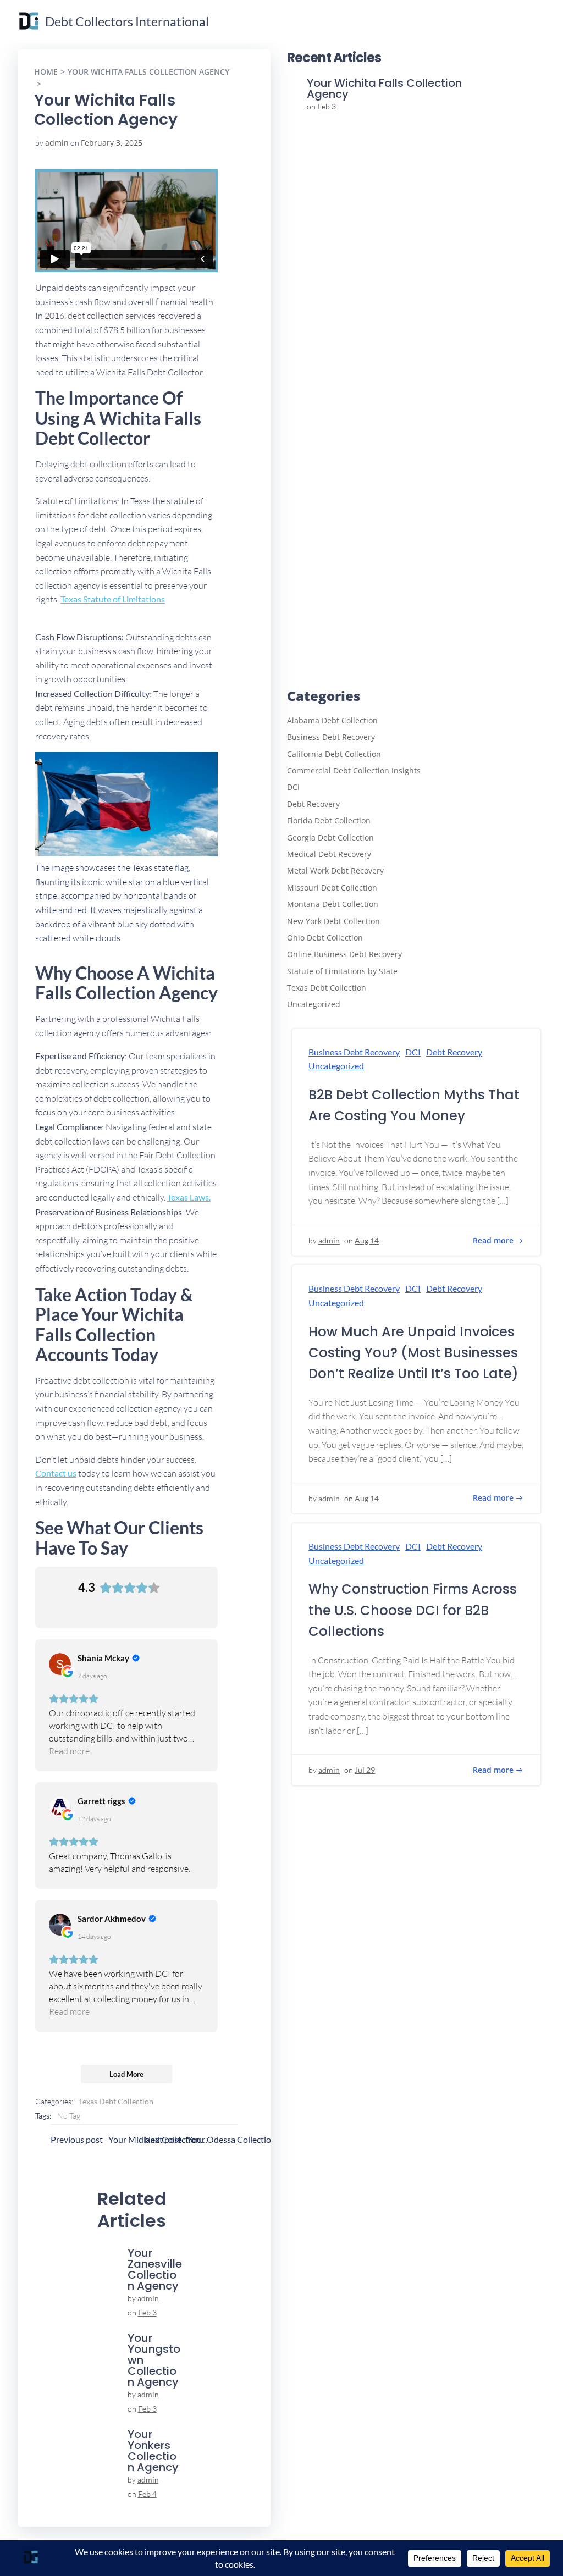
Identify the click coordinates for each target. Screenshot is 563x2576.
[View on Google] (60, 1664)
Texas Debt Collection (116, 2101)
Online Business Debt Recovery (344, 954)
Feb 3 (147, 2312)
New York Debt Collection (333, 921)
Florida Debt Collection (329, 820)
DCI (293, 787)
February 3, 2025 (112, 143)
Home (46, 72)
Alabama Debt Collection (332, 720)
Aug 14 (367, 1240)
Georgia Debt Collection (330, 838)
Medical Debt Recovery (329, 854)
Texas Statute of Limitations (113, 599)
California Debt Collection (334, 754)
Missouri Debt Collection (332, 888)
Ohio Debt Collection (325, 938)
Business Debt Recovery (331, 737)
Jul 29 (365, 1770)
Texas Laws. (189, 1197)
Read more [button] (69, 1751)
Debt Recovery (313, 804)
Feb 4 (147, 2494)
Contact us (56, 1473)
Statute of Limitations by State (342, 971)
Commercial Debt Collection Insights (354, 770)
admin (57, 143)
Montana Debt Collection (333, 904)
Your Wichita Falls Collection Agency (148, 72)
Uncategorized (314, 1004)
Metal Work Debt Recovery (335, 870)
